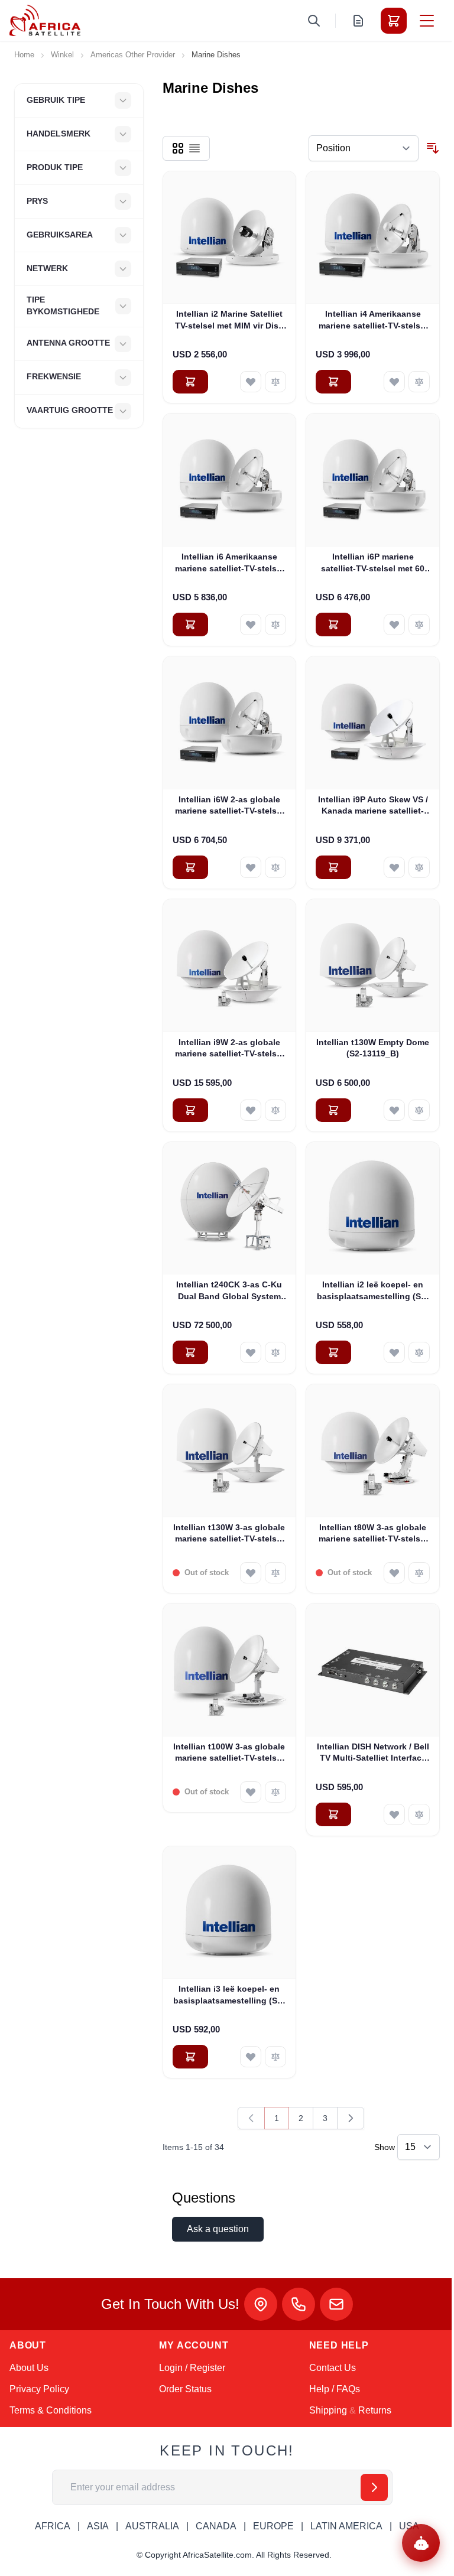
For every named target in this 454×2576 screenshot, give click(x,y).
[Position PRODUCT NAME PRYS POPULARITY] (364, 148)
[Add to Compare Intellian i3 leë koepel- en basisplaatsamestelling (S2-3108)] (275, 2057)
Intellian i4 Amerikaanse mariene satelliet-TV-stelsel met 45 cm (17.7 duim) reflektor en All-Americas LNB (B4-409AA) (373, 320)
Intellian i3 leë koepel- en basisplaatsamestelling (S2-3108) (229, 1995)
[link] (251, 2118)
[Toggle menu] (427, 21)
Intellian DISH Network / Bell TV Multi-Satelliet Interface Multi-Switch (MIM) (373, 1753)
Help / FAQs (335, 2389)
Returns (375, 2410)
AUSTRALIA (152, 2526)
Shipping (328, 2410)
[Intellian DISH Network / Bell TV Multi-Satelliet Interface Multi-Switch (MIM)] (373, 1670)
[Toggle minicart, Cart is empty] (394, 21)
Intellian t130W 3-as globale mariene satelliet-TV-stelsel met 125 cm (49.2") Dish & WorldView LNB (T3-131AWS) (229, 1534)
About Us (29, 2368)
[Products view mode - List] (194, 148)
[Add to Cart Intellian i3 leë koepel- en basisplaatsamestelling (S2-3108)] (190, 2057)
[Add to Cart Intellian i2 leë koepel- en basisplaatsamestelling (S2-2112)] (333, 1352)
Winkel (62, 55)
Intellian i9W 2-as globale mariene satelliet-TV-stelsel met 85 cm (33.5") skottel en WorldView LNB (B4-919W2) (229, 1049)
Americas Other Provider (133, 55)
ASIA (98, 2526)
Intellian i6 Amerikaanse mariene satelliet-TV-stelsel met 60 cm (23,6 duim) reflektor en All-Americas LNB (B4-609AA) (229, 563)
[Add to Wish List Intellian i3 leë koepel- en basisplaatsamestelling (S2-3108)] (251, 2057)
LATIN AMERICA (346, 2526)
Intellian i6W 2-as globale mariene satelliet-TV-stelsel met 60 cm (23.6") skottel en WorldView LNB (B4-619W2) (229, 806)
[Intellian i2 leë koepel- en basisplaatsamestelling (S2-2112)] (373, 1209)
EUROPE (273, 2526)
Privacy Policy (39, 2389)
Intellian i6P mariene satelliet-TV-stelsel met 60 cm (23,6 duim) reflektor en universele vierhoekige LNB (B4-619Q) (373, 563)
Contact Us (333, 2368)
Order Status (185, 2389)
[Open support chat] (421, 2543)
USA (409, 2526)
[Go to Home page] (45, 20)
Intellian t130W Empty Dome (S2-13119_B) (373, 1048)
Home (24, 55)
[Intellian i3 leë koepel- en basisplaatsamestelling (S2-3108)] (230, 1913)
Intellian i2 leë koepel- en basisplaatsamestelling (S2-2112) (373, 1291)
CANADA (216, 2526)
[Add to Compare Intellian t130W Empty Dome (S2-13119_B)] (419, 1110)
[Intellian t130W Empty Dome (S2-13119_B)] (373, 966)
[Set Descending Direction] (433, 148)
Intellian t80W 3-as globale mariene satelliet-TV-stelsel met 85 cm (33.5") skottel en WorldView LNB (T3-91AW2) (373, 1534)
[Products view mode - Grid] (178, 148)
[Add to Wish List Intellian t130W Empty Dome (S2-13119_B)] (394, 1110)
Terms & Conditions (51, 2410)
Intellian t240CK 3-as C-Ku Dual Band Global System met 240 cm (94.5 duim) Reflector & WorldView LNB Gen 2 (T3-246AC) (229, 1291)
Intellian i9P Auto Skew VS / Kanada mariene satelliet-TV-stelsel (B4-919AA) (373, 806)
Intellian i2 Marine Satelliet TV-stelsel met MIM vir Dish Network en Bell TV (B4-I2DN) (229, 320)
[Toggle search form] (314, 21)
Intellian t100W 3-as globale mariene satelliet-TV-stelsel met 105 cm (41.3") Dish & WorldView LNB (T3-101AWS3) (229, 1753)
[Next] (351, 2118)
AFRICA (53, 2526)
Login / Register (192, 2368)
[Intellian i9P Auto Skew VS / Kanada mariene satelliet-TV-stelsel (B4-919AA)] (373, 723)
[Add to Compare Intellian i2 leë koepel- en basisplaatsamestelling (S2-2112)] (419, 1352)
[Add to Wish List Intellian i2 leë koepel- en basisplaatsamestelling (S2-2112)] (394, 1352)
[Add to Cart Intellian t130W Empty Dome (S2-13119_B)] (333, 1110)
